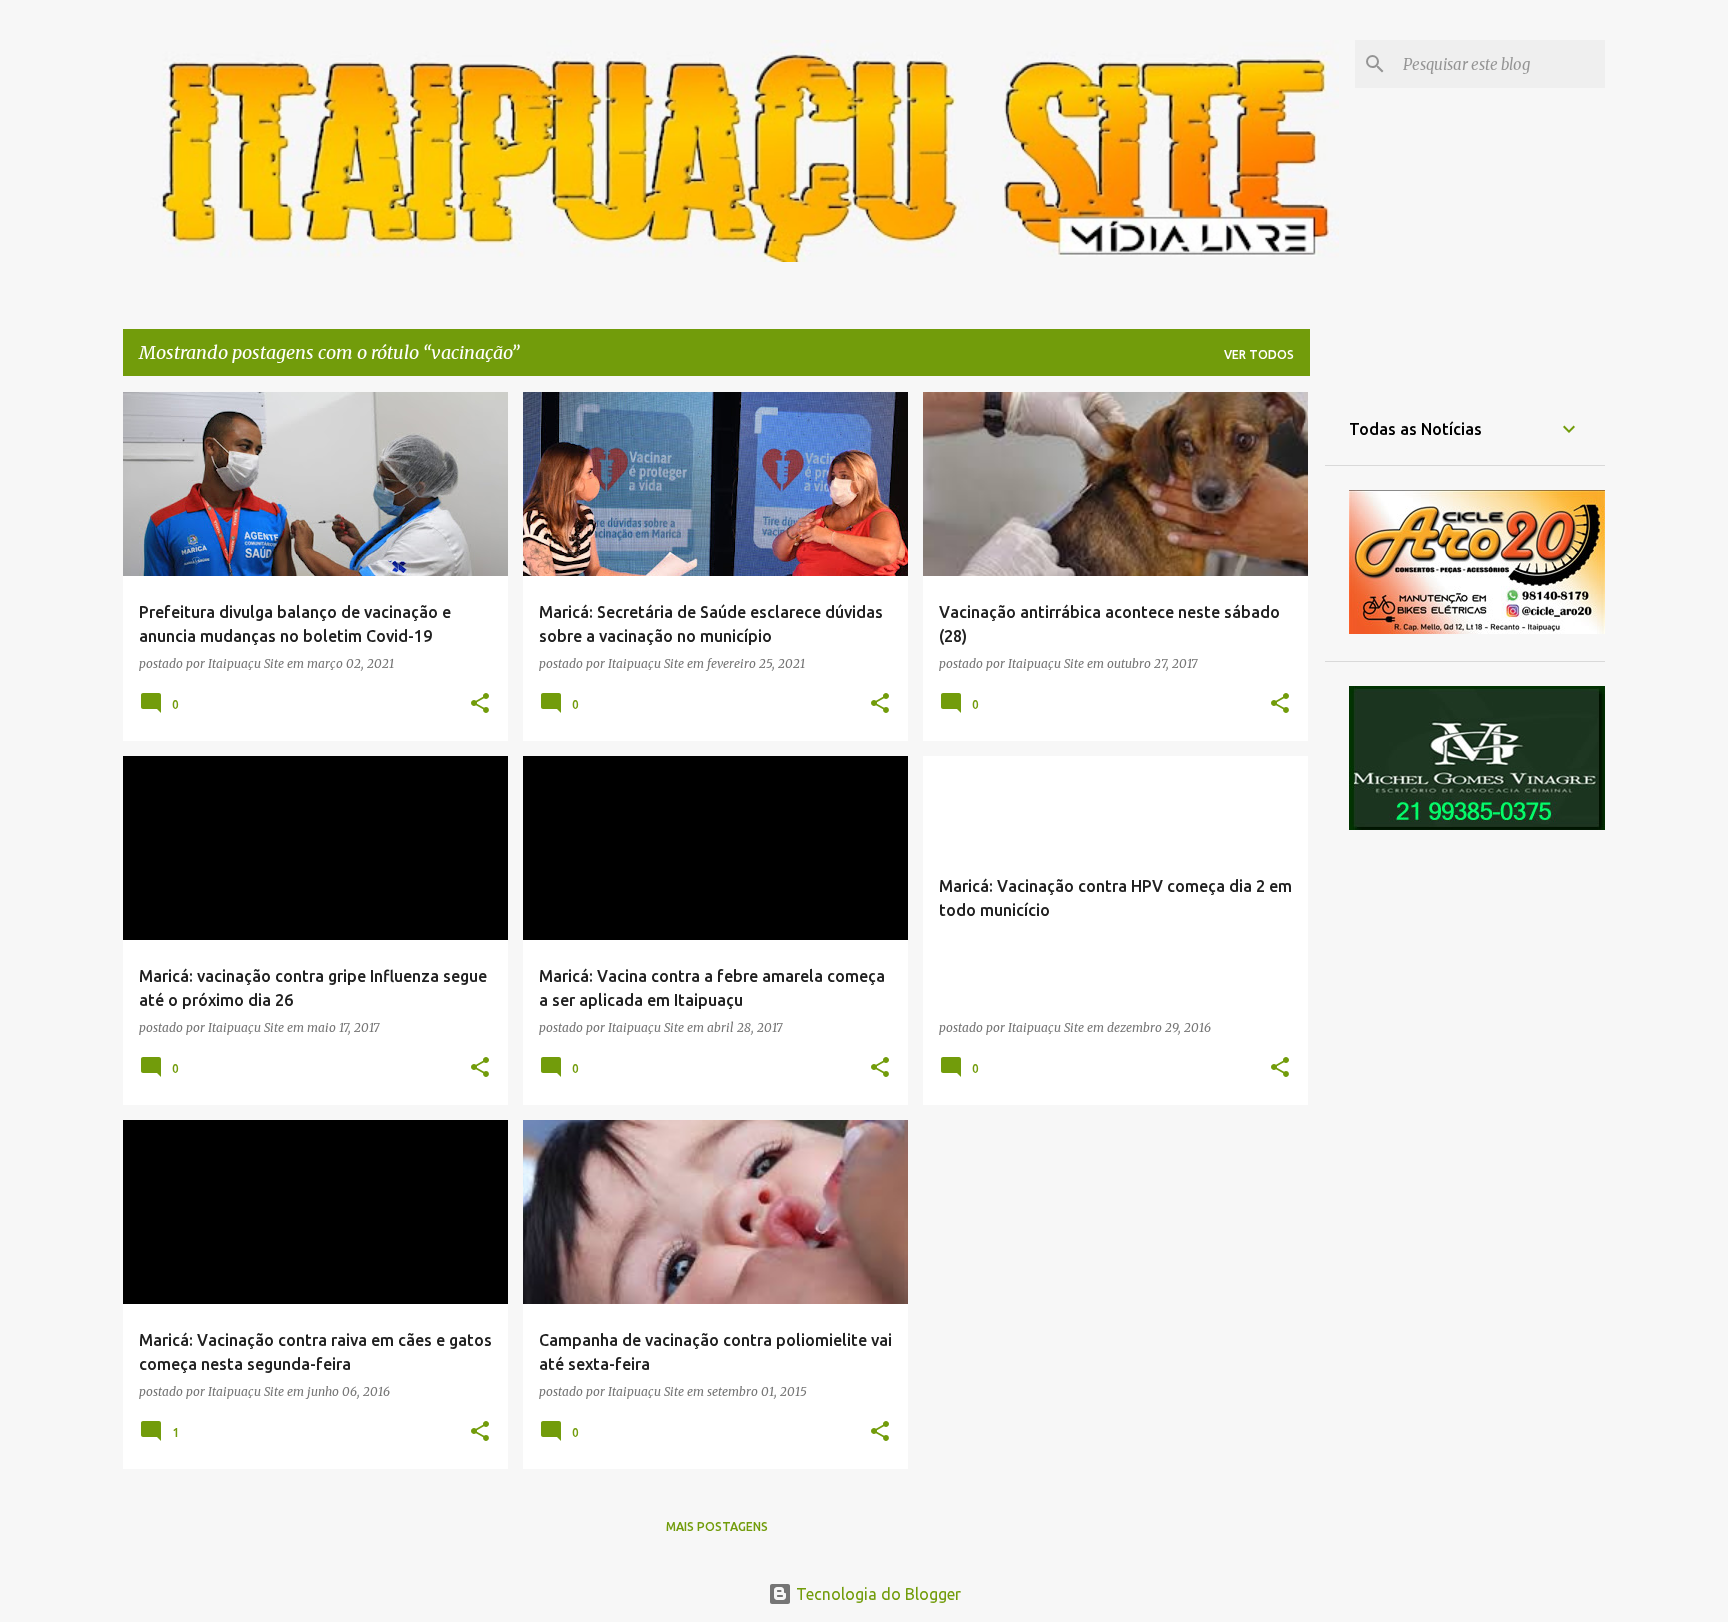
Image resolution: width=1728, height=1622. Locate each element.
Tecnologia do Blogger (876, 1594)
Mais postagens (717, 1526)
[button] (480, 704)
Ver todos (1259, 354)
